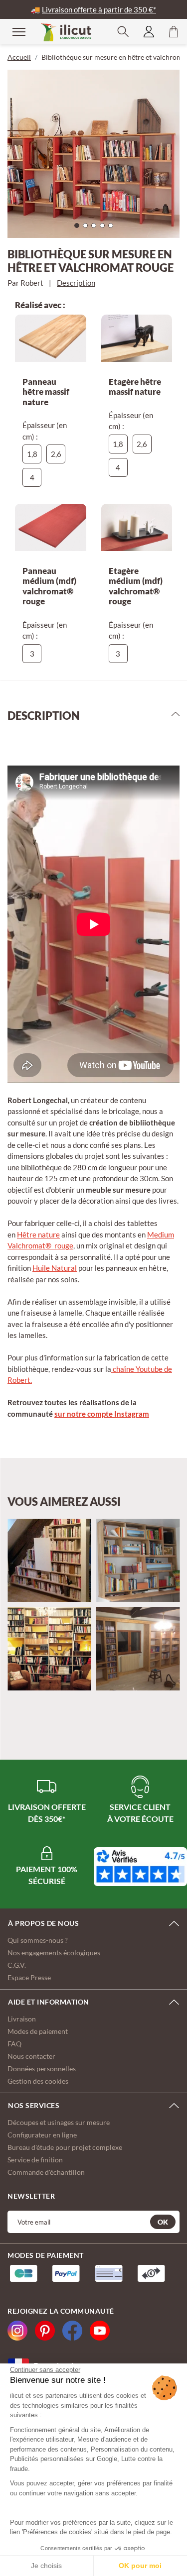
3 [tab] (96, 228)
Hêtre (27, 1234)
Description (76, 283)
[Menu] (12, 31)
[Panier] (174, 32)
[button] (123, 32)
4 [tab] (105, 228)
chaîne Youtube (137, 1369)
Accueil (19, 57)
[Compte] (149, 32)
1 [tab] (79, 228)
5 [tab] (113, 228)
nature (48, 1234)
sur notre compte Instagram (102, 1414)
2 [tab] (88, 228)
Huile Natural (55, 1268)
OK (163, 2222)
